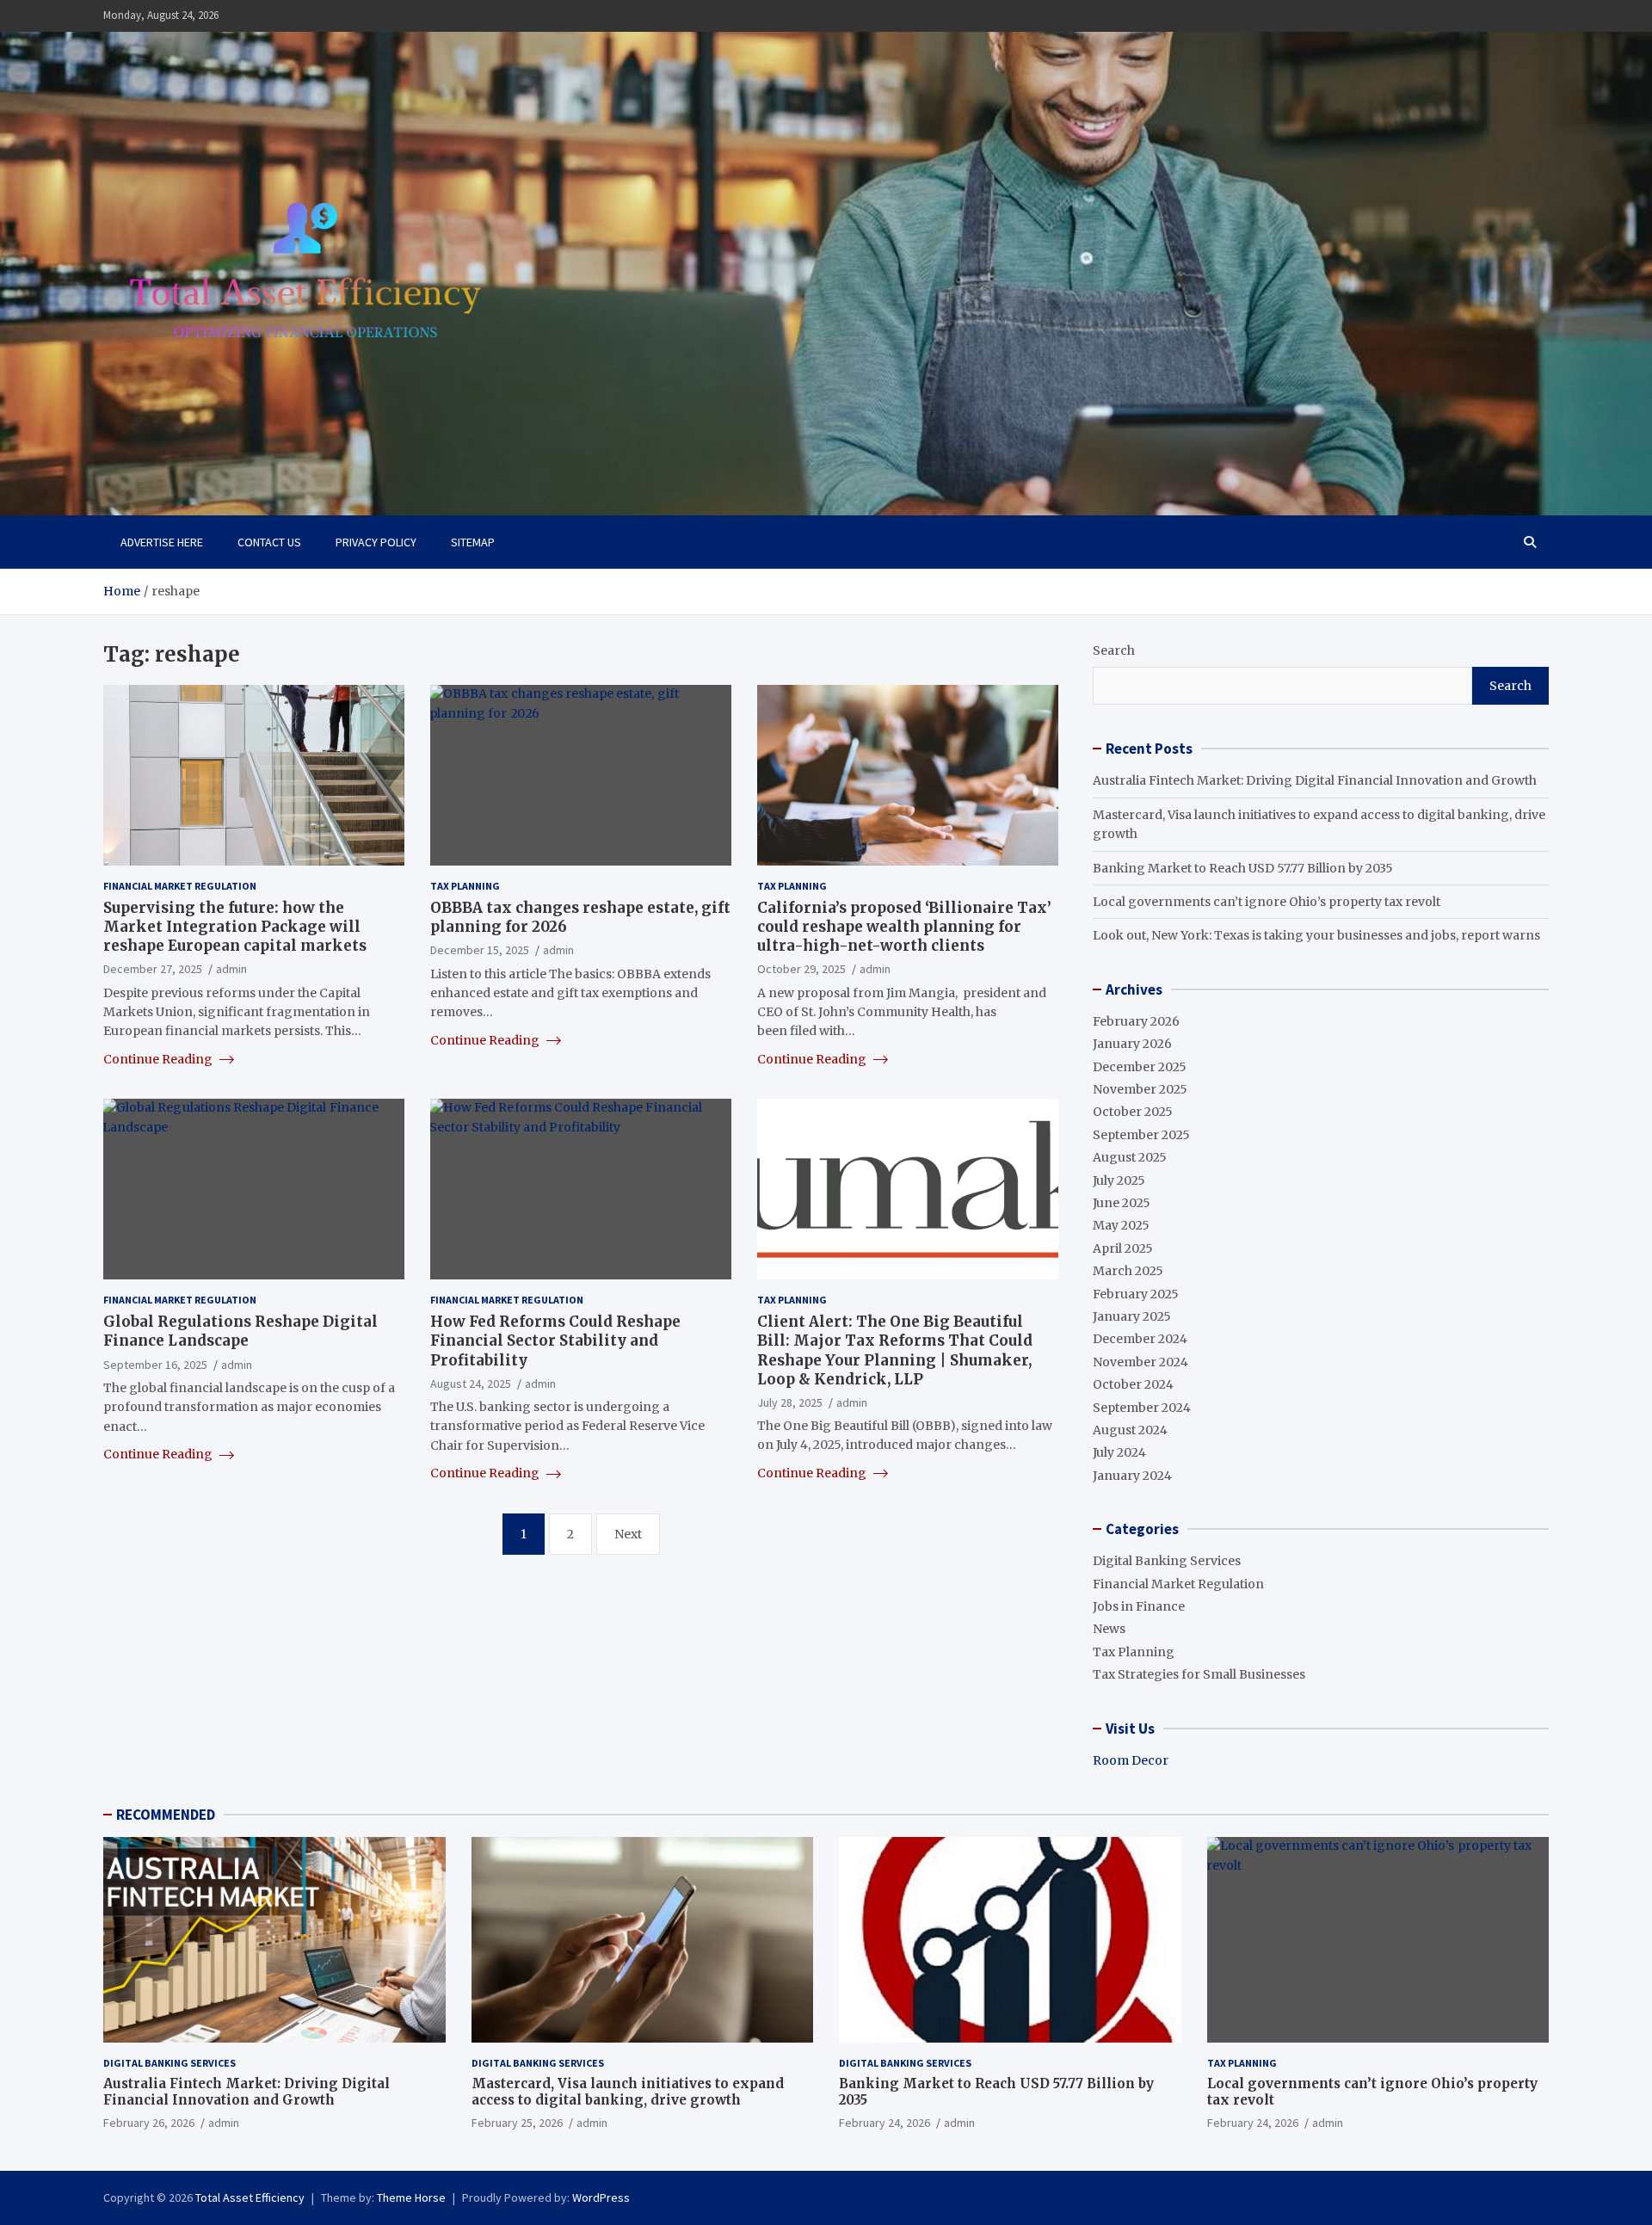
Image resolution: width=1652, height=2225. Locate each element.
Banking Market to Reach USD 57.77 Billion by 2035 (1243, 868)
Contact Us (269, 542)
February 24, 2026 (885, 2123)
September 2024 (1142, 1408)
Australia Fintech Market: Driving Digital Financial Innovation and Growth (1315, 780)
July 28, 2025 (790, 1402)
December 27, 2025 (153, 969)
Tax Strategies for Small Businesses (1199, 1674)
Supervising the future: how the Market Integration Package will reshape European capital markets (235, 927)
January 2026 (1132, 1044)
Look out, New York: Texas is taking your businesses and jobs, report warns (1316, 935)
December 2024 (1140, 1339)
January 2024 (1132, 1476)
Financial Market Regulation (180, 886)
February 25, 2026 (517, 2123)
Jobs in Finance (1139, 1606)
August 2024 (1130, 1430)
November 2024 (1140, 1362)
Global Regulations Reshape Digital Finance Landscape (240, 1331)
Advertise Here (162, 542)
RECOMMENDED (166, 1815)
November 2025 (1140, 1089)
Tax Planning (465, 886)
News (1109, 1629)
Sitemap (473, 542)
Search (1114, 650)
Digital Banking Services (1167, 1561)
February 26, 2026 (149, 2123)
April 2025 (1123, 1248)
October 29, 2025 (801, 969)
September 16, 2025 (155, 1365)
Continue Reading (159, 1059)
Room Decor (1131, 1760)
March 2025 (1128, 1271)
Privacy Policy (376, 542)
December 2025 (1140, 1067)
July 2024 (1119, 1452)
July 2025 (1119, 1180)
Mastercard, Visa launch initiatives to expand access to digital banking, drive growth (628, 2092)
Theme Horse (411, 2197)
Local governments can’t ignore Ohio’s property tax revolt (1267, 902)
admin (231, 969)
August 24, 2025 (471, 1384)
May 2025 (1121, 1225)
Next (628, 1534)
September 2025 (1141, 1135)
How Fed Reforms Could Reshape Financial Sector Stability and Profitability (555, 1341)
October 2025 (1133, 1112)
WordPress (601, 2197)
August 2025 (1130, 1157)
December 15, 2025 (480, 950)
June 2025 (1122, 1203)
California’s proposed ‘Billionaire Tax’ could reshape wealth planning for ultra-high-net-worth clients (904, 927)
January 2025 (1132, 1316)
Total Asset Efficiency (250, 2197)
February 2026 (1136, 1021)
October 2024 (1133, 1384)
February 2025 (1136, 1294)
